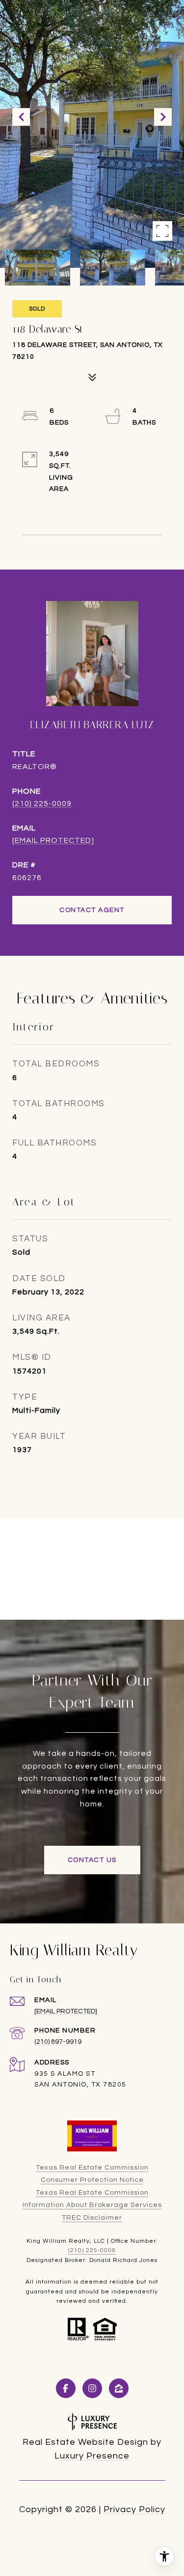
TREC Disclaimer (92, 2218)
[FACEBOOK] (66, 2388)
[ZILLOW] (119, 2388)
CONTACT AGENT (92, 910)
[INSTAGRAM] (92, 2388)
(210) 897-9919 (58, 2042)
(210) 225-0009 (42, 803)
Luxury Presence (92, 2456)
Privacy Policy (134, 2509)
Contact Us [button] (92, 1860)
